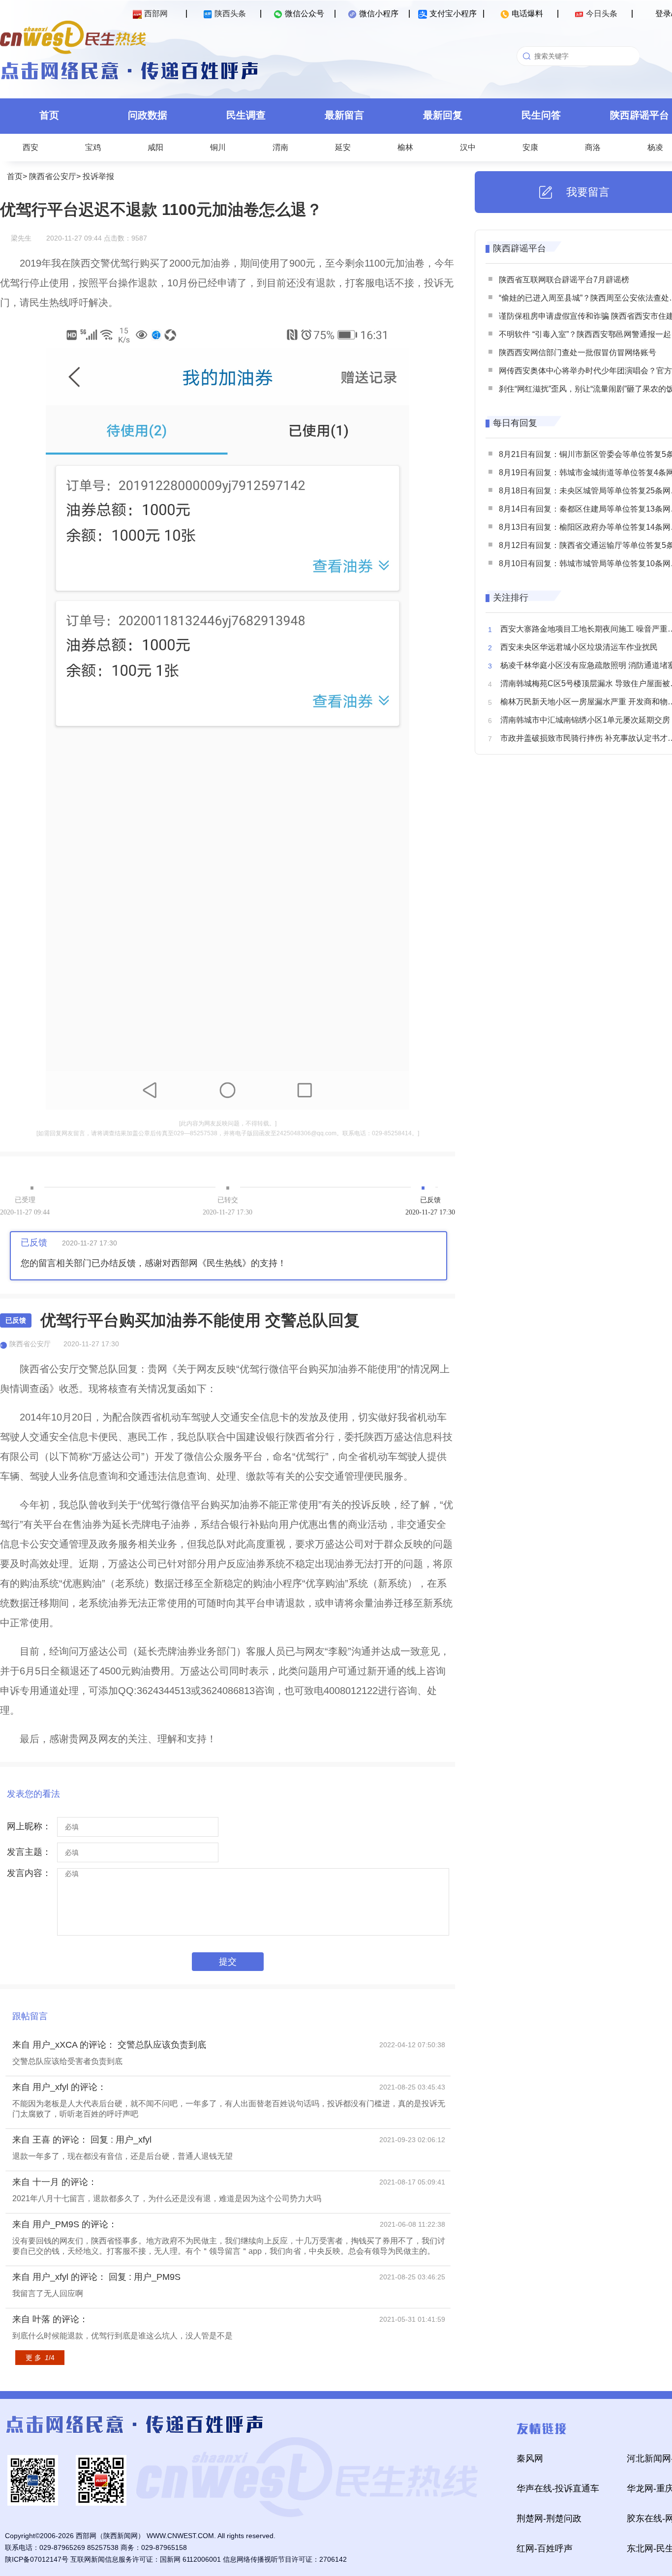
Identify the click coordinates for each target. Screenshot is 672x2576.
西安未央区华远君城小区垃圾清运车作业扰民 (579, 647)
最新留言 (344, 115)
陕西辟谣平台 (519, 248)
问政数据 (148, 115)
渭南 (280, 147)
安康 (530, 147)
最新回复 (443, 115)
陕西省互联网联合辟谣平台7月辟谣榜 (564, 280)
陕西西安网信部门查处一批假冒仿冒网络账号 (578, 352)
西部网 (156, 14)
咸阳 (155, 147)
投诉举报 (98, 176)
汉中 (468, 147)
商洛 (593, 147)
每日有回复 (515, 423)
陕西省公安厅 (53, 176)
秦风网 (530, 2458)
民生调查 (246, 115)
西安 (31, 147)
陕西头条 (230, 14)
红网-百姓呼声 (545, 2548)
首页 (49, 115)
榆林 (405, 147)
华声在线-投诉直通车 (558, 2488)
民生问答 (541, 115)
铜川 (218, 147)
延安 (343, 147)
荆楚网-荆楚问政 (549, 2518)
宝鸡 (93, 147)
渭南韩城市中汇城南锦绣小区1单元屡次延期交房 (585, 720)
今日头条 (602, 14)
